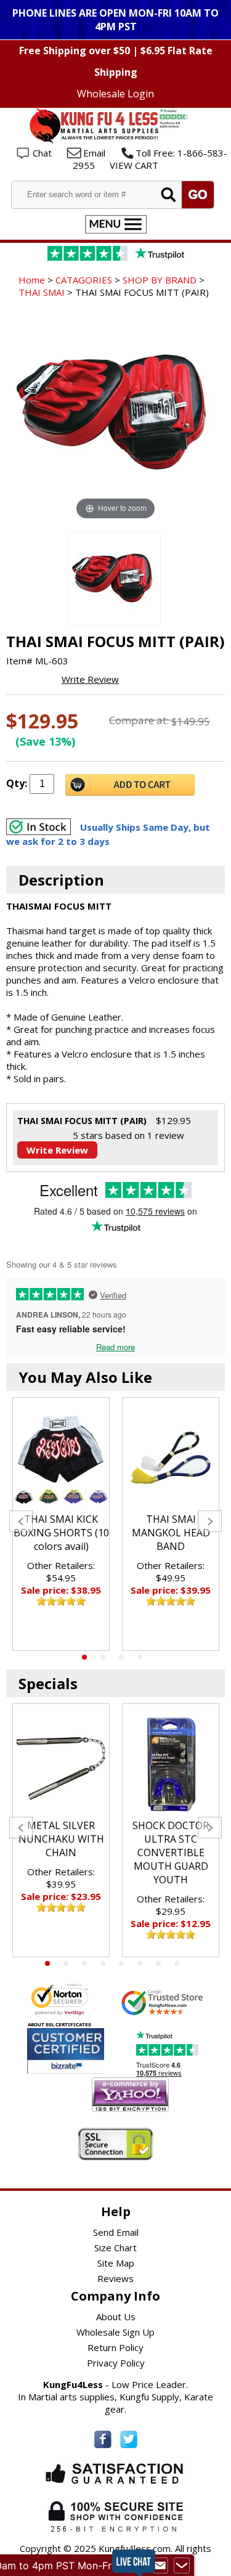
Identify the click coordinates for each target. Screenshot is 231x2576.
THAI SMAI (42, 292)
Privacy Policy (116, 2363)
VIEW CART (134, 165)
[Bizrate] (87, 2066)
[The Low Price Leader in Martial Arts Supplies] (116, 140)
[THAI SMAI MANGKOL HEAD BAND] (171, 1458)
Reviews (115, 2278)
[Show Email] (160, 2566)
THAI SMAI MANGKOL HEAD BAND (171, 1533)
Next (210, 1521)
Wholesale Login (115, 94)
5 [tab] (121, 1963)
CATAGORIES (84, 280)
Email (94, 153)
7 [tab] (158, 1963)
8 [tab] (177, 1963)
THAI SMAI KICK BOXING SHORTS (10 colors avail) (61, 1533)
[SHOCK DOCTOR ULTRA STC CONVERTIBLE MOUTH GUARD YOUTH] (171, 1764)
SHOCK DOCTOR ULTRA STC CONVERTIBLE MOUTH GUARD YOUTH (171, 1853)
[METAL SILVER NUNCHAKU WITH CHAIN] (61, 1764)
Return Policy (115, 2347)
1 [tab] (84, 1657)
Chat (42, 153)
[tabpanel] (61, 1524)
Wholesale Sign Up (115, 2332)
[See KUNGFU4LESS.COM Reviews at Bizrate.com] (66, 2051)
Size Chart (115, 2248)
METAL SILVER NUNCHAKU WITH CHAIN (61, 1839)
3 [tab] (121, 1657)
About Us (116, 2317)
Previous (21, 1521)
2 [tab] (103, 1657)
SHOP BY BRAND (160, 280)
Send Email (116, 2232)
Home (32, 280)
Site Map (116, 2263)
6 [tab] (140, 1963)
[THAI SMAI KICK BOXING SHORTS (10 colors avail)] (61, 1458)
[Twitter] (129, 2439)
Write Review (90, 679)
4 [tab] (140, 1657)
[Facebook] (103, 2439)
